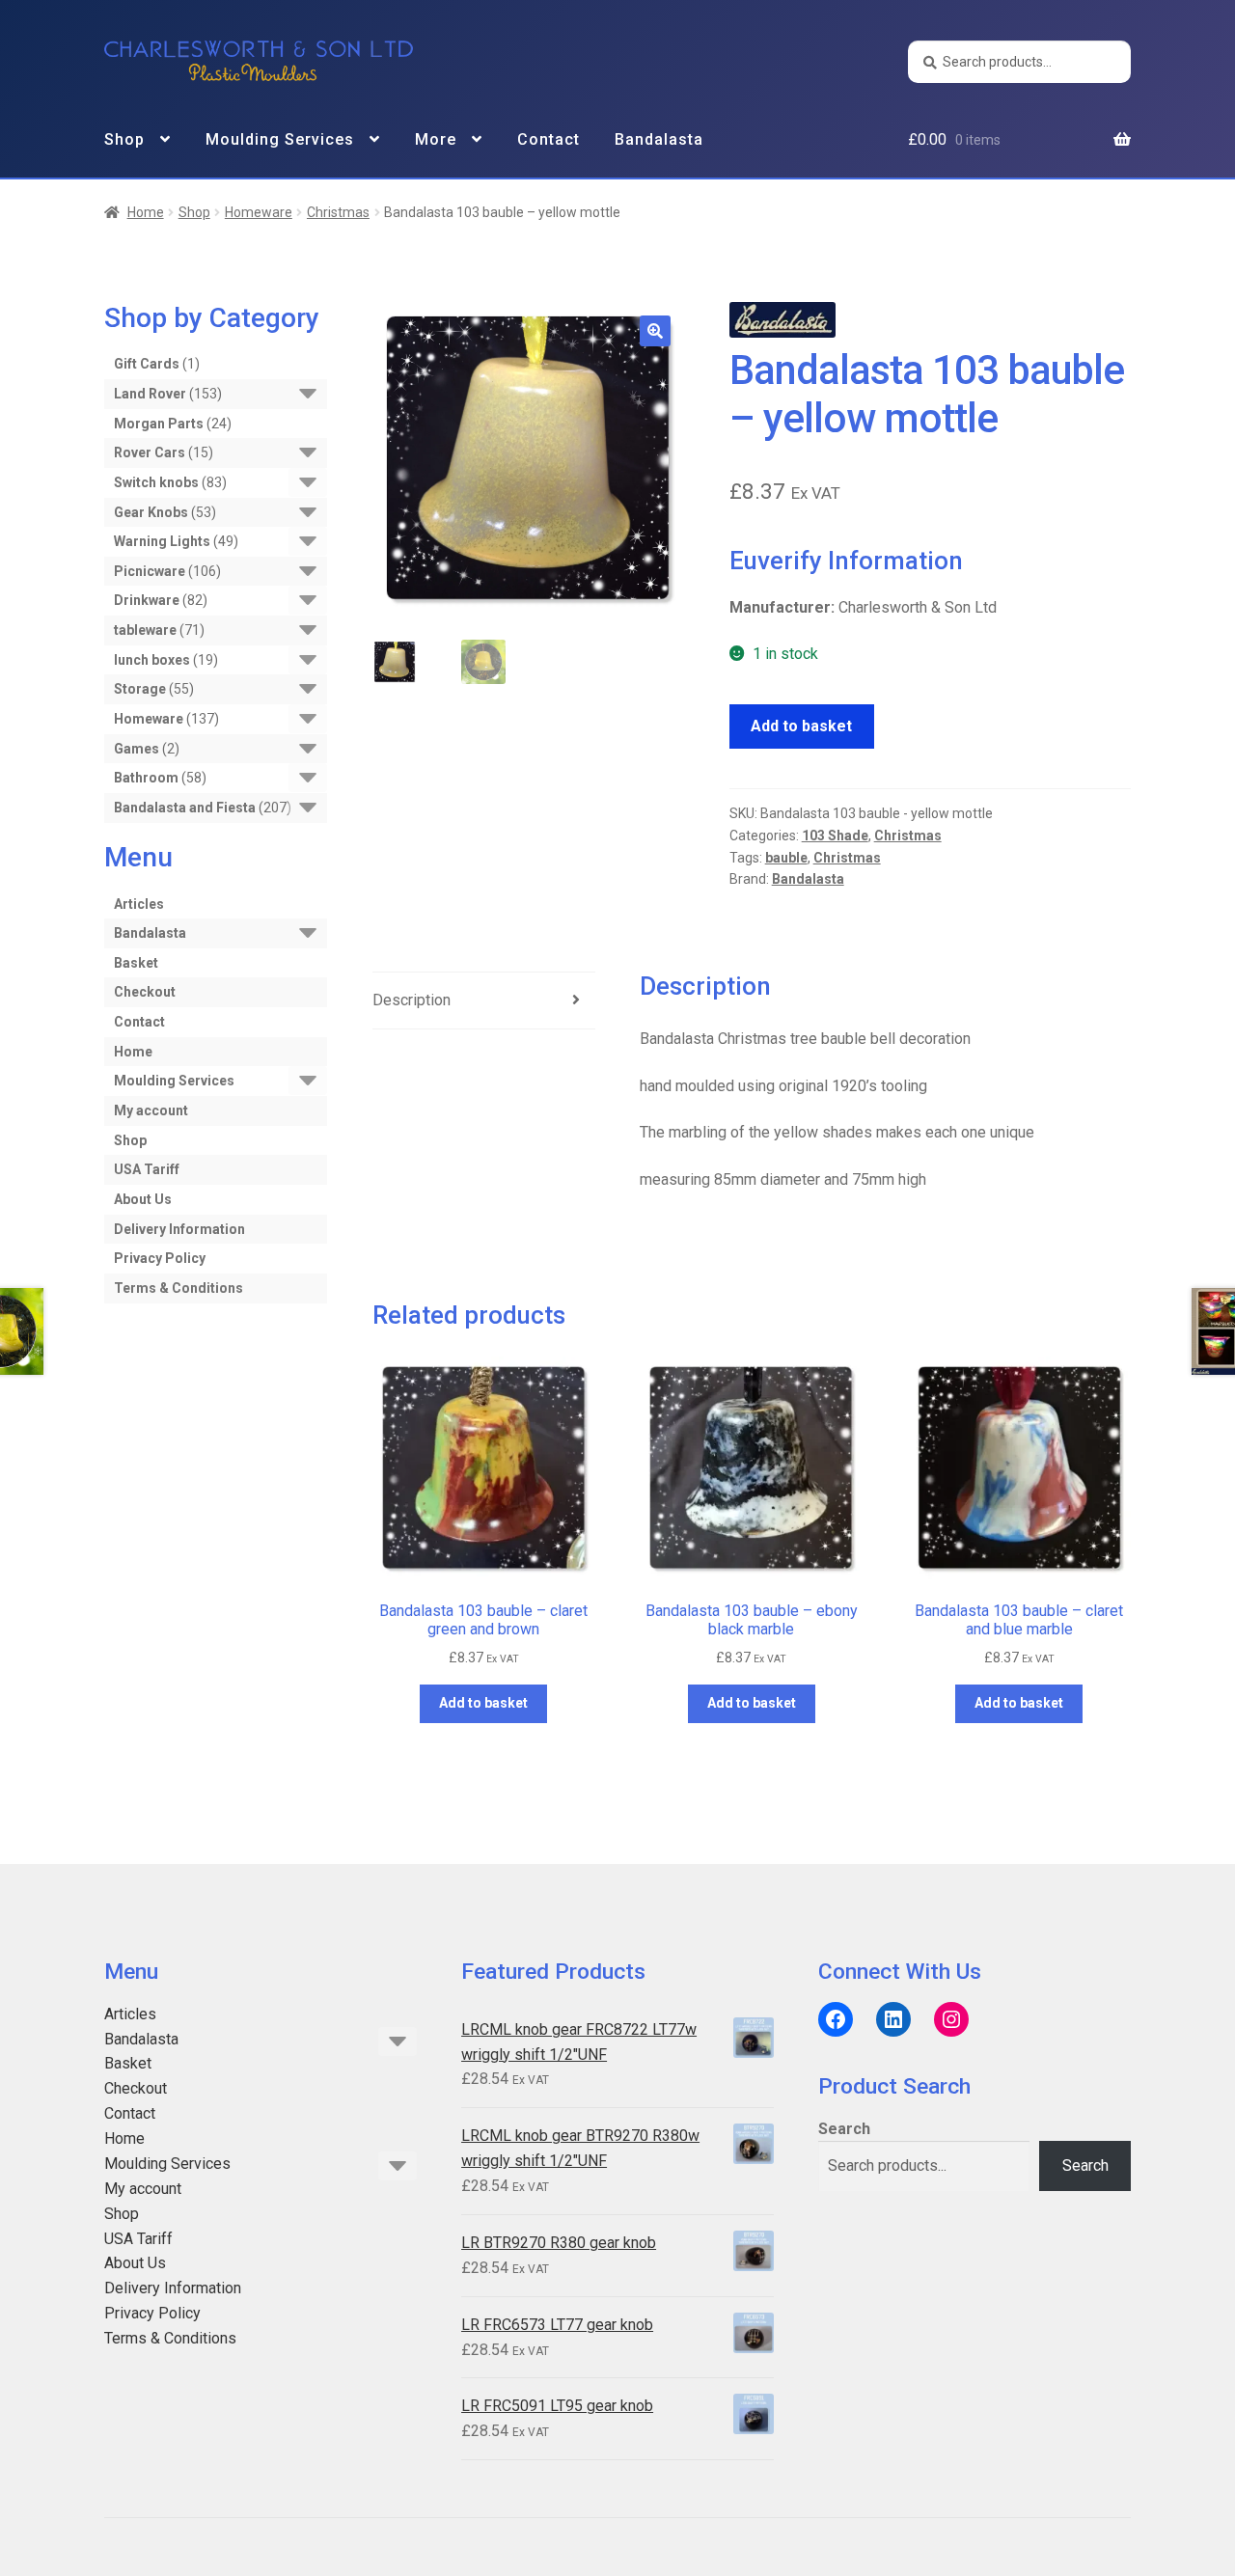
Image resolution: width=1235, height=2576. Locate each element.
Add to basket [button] (483, 1703)
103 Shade (835, 836)
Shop (124, 139)
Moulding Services (280, 139)
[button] (655, 331)
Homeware (259, 212)
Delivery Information (179, 1229)
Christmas (338, 212)
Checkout (145, 992)
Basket (136, 963)
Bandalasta (659, 139)
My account (151, 1110)
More (436, 139)
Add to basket (801, 726)
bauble (786, 858)
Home (146, 212)
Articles (139, 904)
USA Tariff (147, 1169)
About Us (143, 1199)
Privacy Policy (160, 1258)
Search (844, 2129)
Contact (549, 139)
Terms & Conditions (178, 1288)
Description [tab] (412, 1000)
